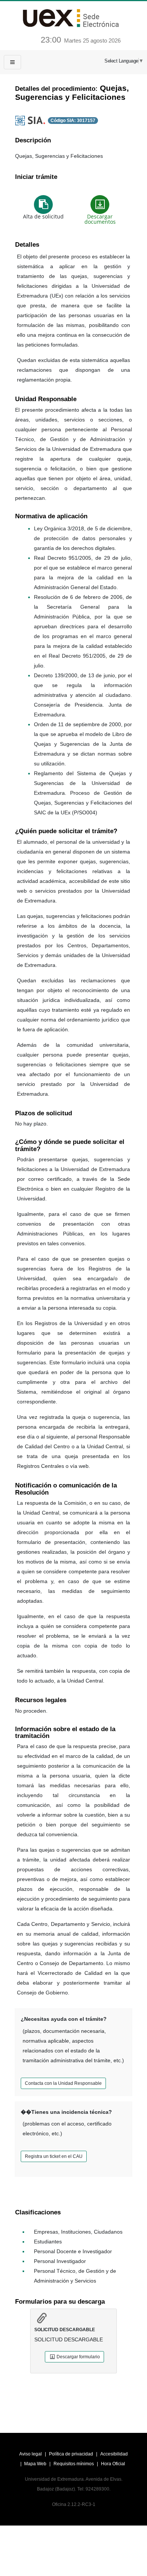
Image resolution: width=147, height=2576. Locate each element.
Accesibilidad (114, 2454)
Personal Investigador (60, 2261)
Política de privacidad (72, 2454)
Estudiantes (48, 2242)
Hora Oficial (113, 2464)
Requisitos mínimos (74, 2464)
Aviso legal (31, 2454)
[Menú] (12, 62)
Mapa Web (36, 2464)
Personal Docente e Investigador (73, 2251)
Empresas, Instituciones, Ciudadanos (78, 2232)
